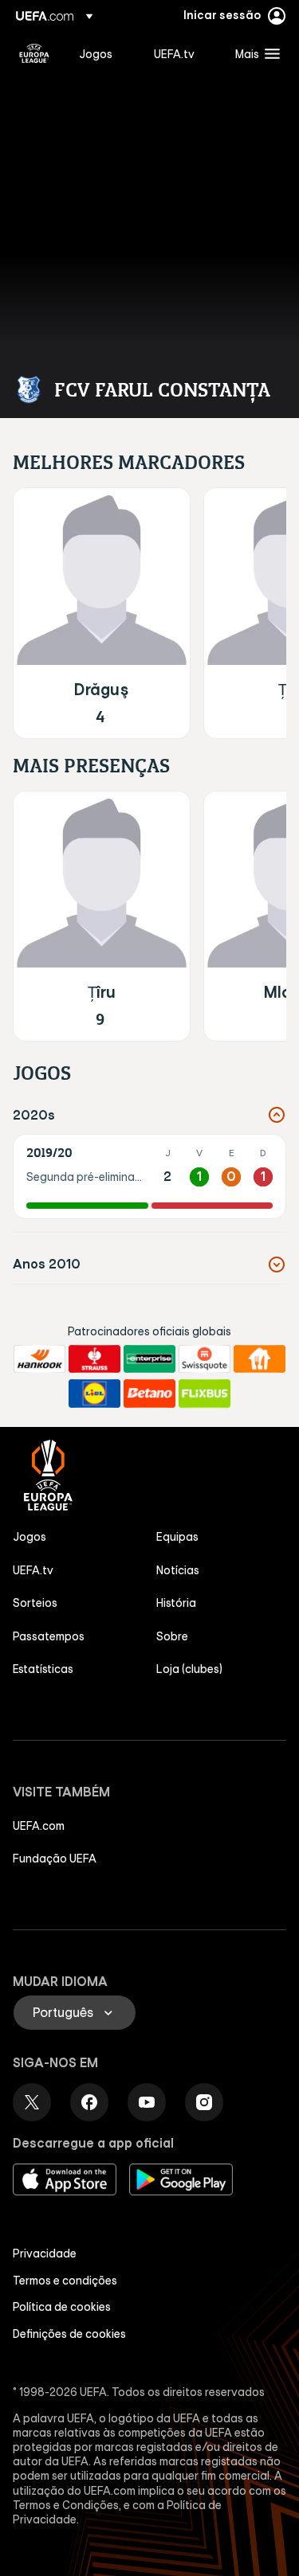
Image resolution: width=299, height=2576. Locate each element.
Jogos (30, 1537)
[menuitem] (103, 53)
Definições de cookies (69, 2334)
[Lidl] (94, 1394)
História (176, 1603)
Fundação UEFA (55, 1859)
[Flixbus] (205, 1394)
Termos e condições (65, 2281)
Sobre (172, 1636)
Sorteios (35, 1603)
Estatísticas (43, 1669)
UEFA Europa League (34, 53)
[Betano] (149, 1394)
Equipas (177, 1537)
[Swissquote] (205, 1359)
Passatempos (49, 1636)
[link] (96, 53)
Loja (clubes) (189, 1669)
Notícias (178, 1570)
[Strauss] (94, 1359)
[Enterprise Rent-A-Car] (149, 1359)
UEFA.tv (33, 1570)
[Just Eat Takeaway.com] (260, 1359)
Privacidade (45, 2254)
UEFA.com (39, 1826)
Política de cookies (62, 2307)
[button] (254, 53)
